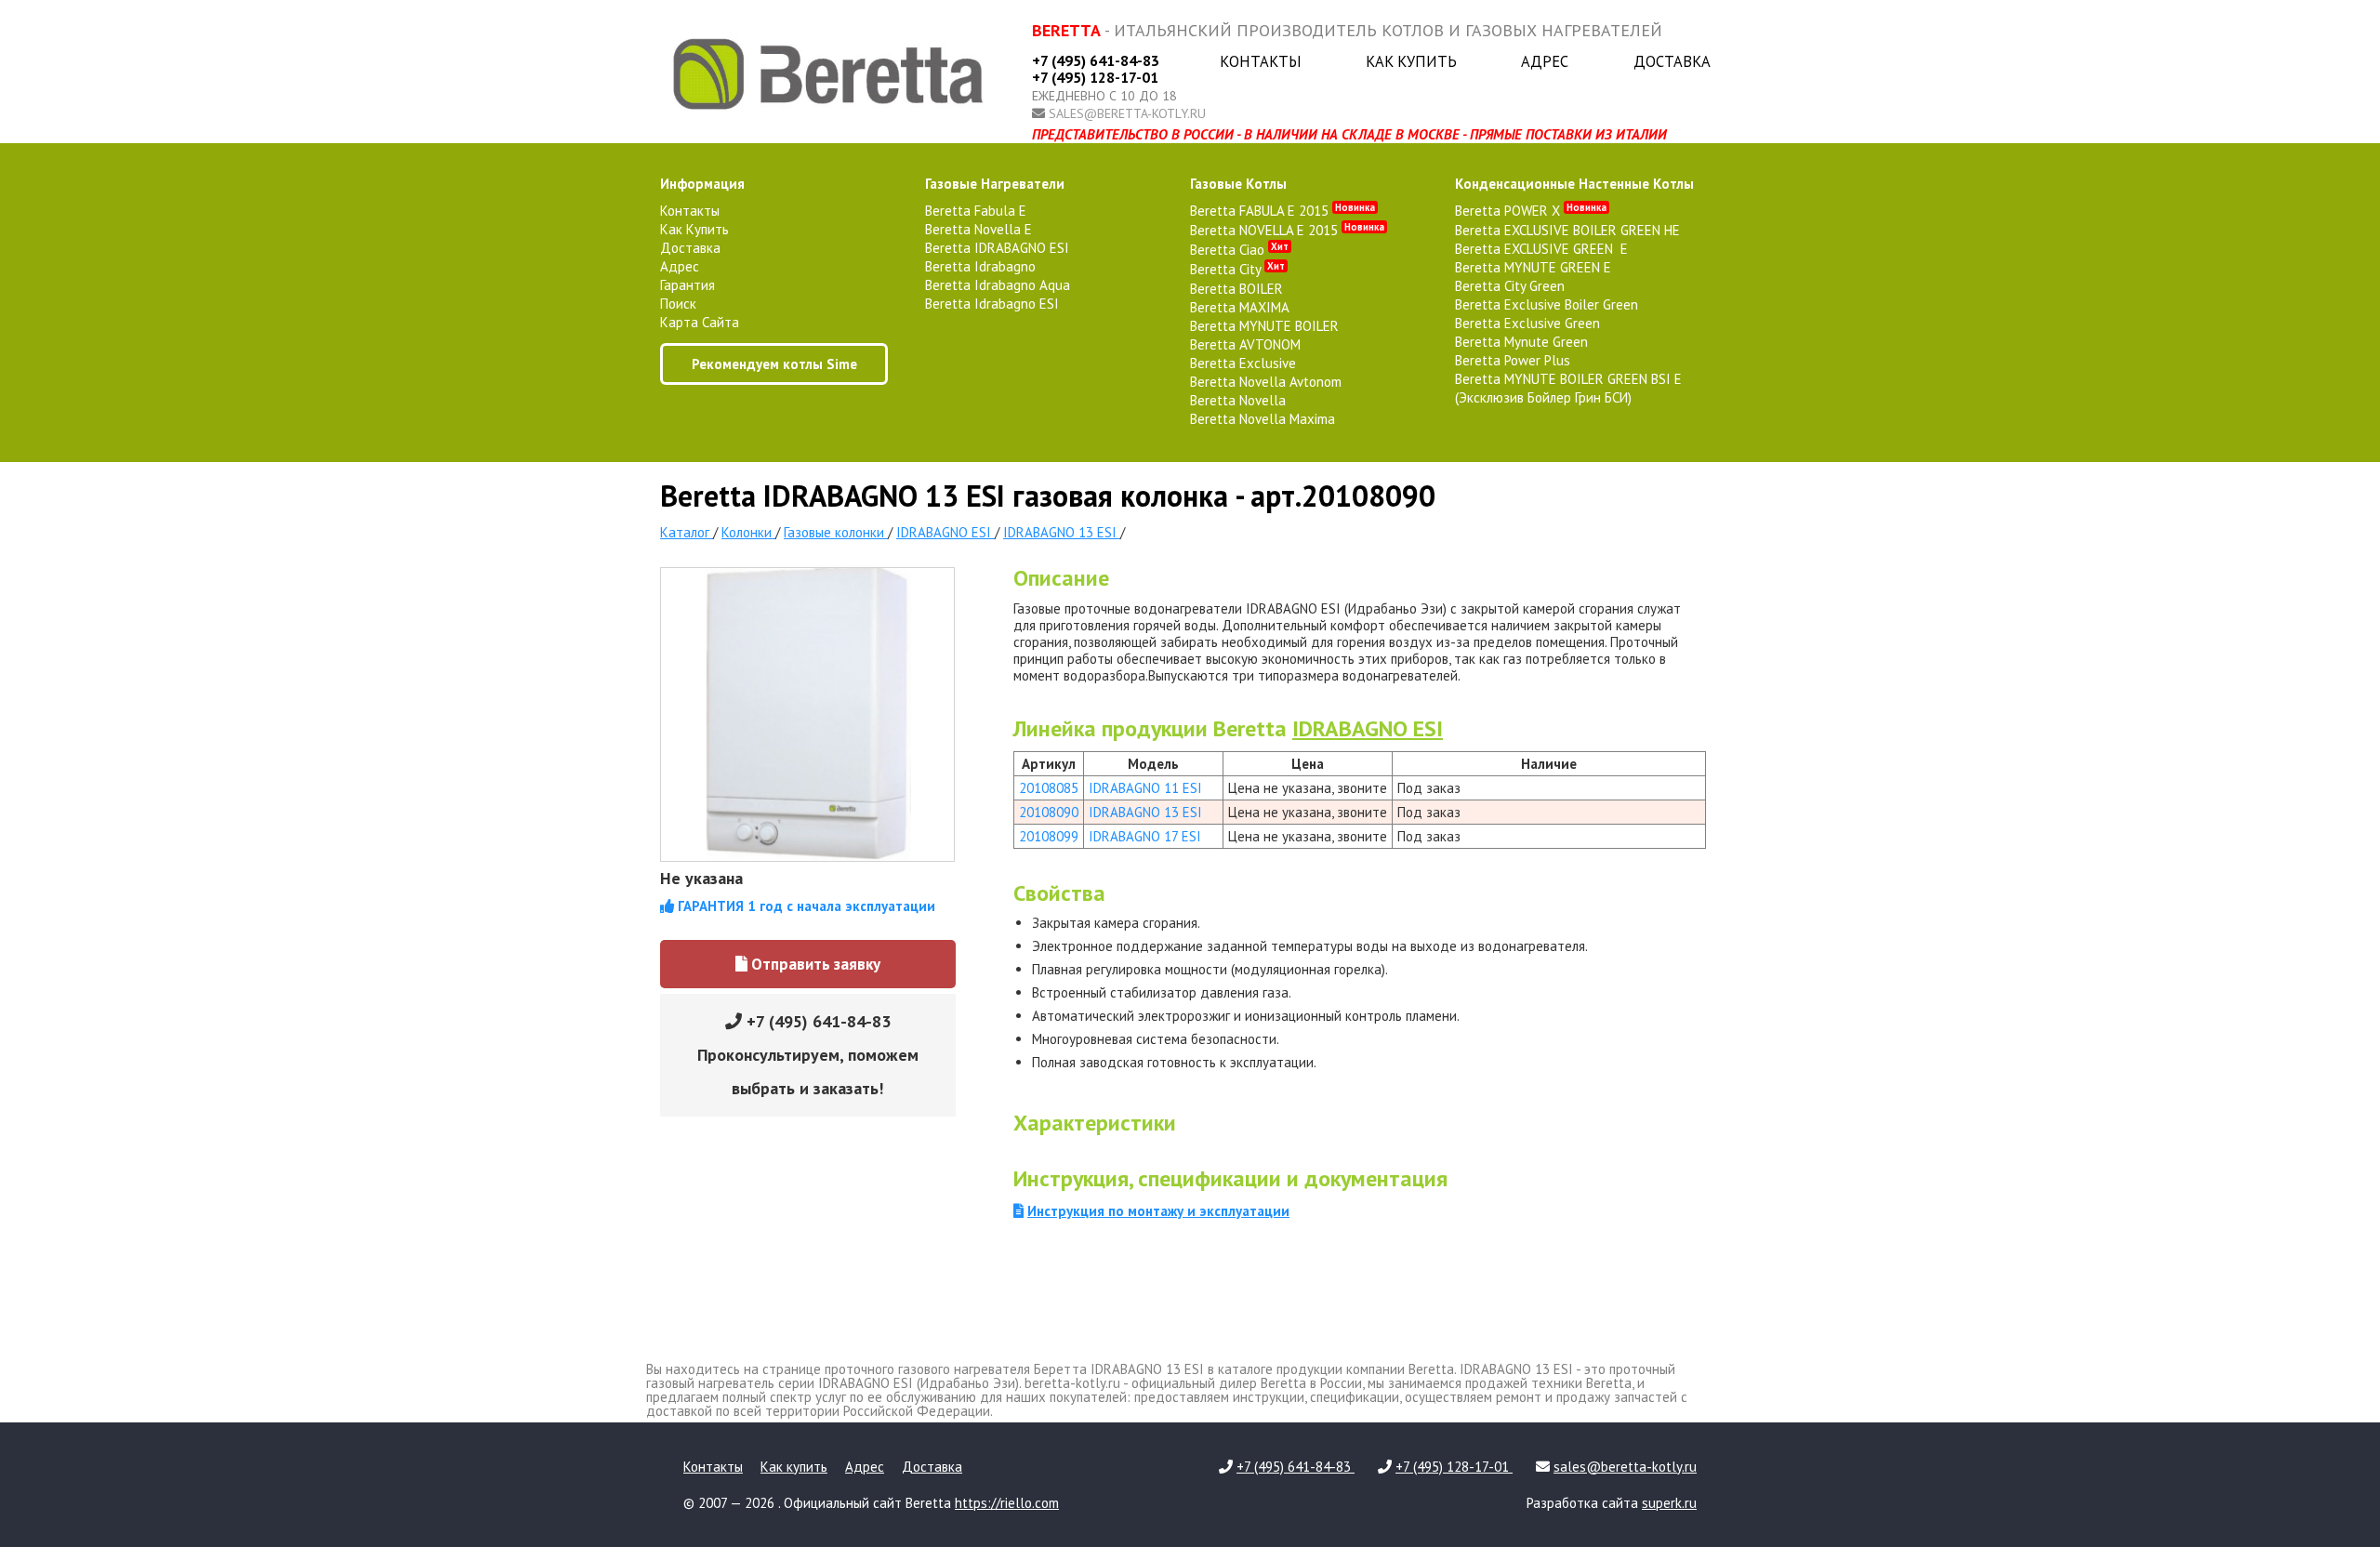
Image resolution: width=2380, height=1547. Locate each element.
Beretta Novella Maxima (1263, 419)
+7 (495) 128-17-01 (1095, 77)
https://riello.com (1007, 1503)
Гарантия (688, 285)
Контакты (1261, 61)
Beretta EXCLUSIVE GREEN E (1541, 249)
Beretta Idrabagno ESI (992, 304)
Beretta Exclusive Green (1527, 323)
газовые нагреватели (995, 184)
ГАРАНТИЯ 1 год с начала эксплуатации (805, 906)
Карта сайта (700, 322)
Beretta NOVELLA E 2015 (1287, 230)
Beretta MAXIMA (1240, 307)
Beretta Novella (1238, 400)
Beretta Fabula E (976, 211)
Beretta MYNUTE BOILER (1264, 326)
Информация (702, 184)
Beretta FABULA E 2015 (1283, 211)
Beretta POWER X (1531, 211)
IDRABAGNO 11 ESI (1145, 788)
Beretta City (1237, 269)
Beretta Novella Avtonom (1266, 382)
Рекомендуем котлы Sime (774, 364)
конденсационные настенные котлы (1574, 184)
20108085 (1049, 788)
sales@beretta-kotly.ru (1127, 113)
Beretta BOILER (1236, 289)
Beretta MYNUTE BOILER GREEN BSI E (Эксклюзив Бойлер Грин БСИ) (1568, 388)
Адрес (1545, 61)
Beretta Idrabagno (980, 266)
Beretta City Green (1510, 286)
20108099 (1049, 836)
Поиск (678, 304)
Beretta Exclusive (1243, 363)
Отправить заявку (814, 964)
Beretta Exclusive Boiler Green (1547, 304)
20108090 (1049, 812)
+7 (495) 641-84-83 (1096, 60)
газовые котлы (1238, 184)
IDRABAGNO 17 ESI (1145, 836)
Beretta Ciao (1239, 250)
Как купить (1411, 61)
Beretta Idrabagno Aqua (998, 285)
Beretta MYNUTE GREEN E (1533, 267)
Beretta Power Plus (1513, 360)
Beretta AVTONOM (1245, 344)
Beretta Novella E (978, 229)
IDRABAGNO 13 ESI (1145, 812)
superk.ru (1669, 1503)
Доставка (1672, 61)
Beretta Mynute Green (1521, 342)
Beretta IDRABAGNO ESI (997, 248)
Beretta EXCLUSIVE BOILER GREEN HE (1567, 230)
